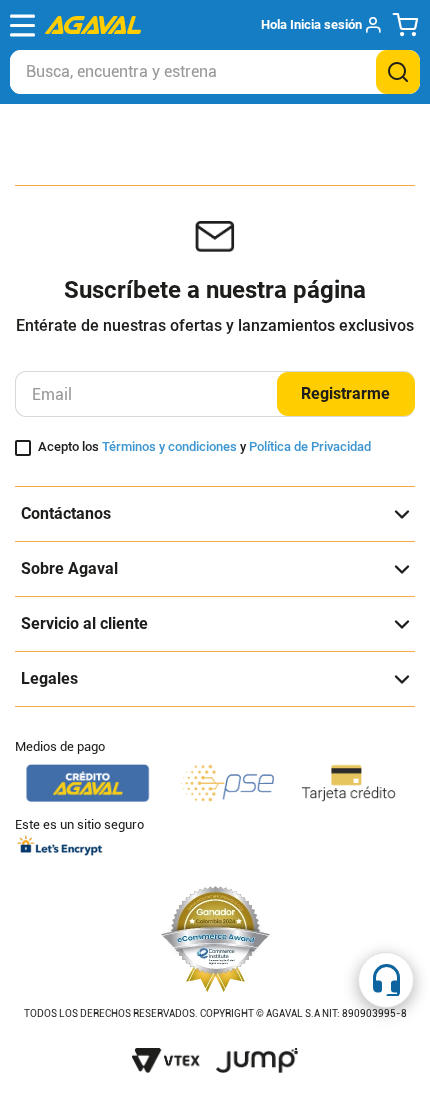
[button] (320, 25)
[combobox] (215, 72)
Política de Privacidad (310, 446)
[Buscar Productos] (398, 72)
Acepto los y (204, 447)
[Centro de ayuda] (386, 980)
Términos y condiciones (169, 446)
